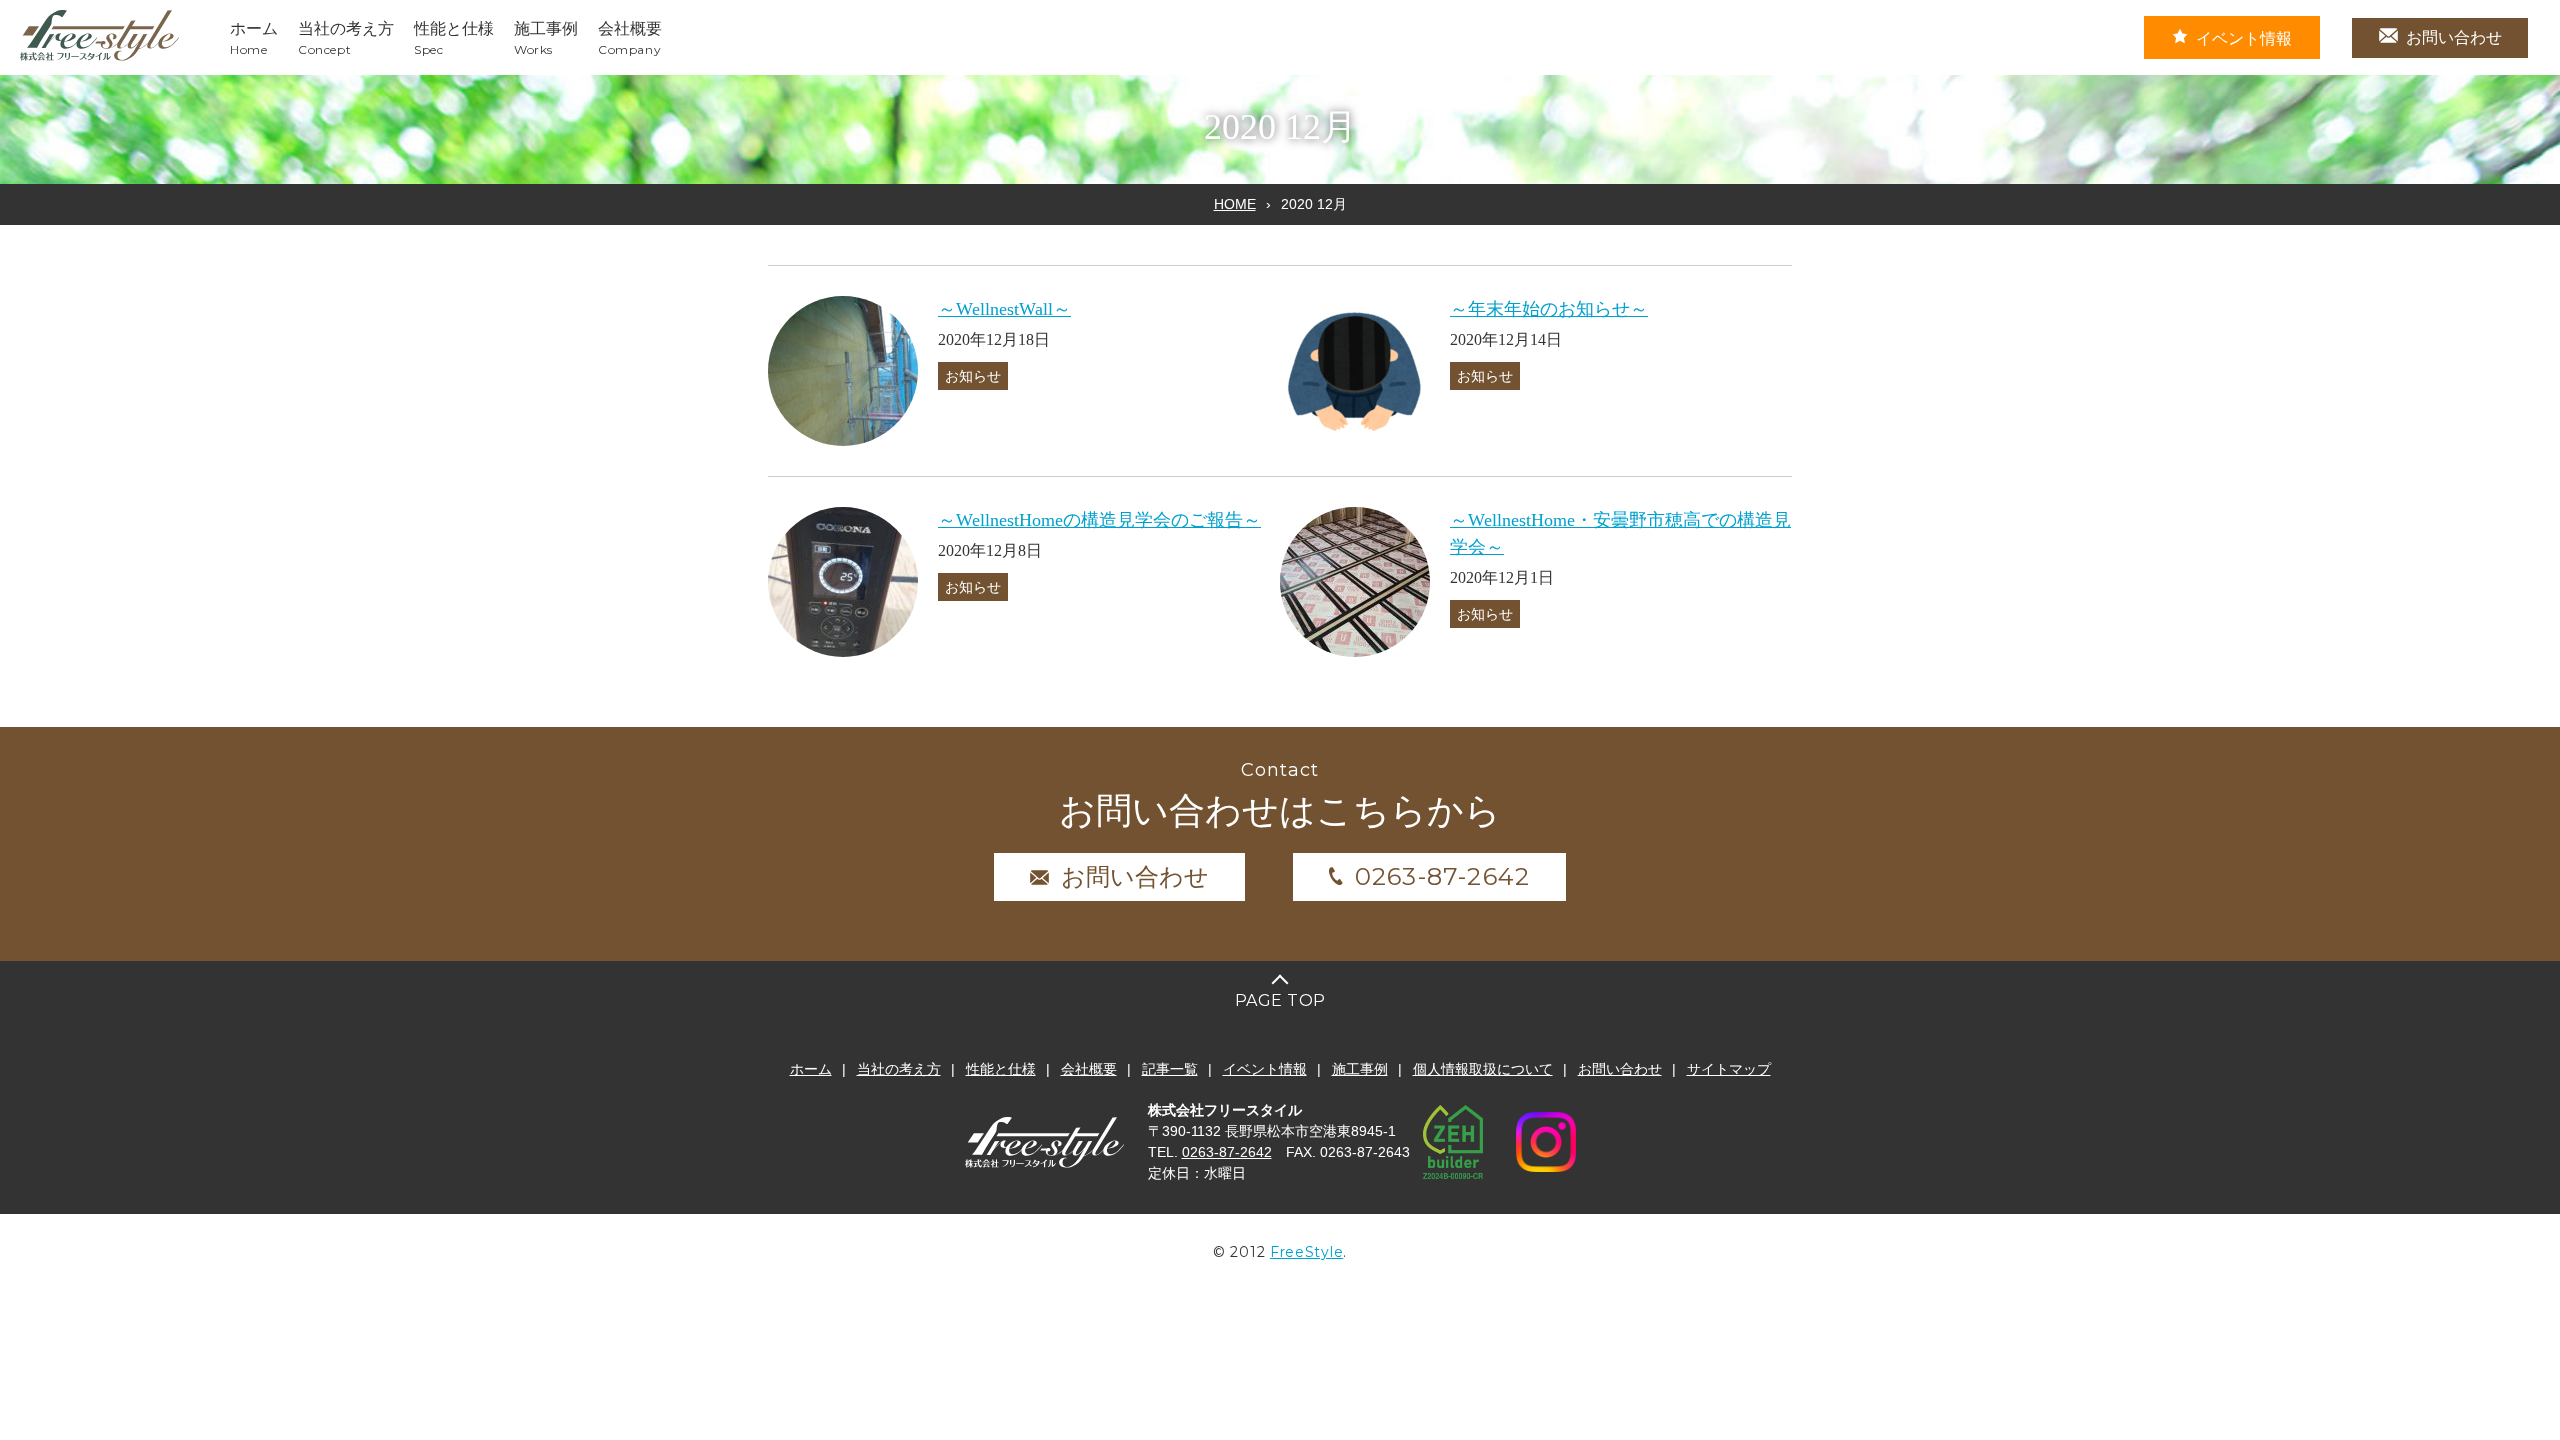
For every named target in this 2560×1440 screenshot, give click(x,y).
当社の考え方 (899, 1069)
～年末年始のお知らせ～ (1549, 309)
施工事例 (1360, 1069)
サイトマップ (1729, 1069)
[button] (843, 371)
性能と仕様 (1001, 1069)
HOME (1235, 204)
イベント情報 (2244, 38)
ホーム (811, 1069)
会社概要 (1089, 1069)
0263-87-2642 (1442, 876)
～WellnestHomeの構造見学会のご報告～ (1099, 520)
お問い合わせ (2454, 37)
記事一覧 (1170, 1069)
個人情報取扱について (1483, 1069)
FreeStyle (1306, 1252)
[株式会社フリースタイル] (100, 57)
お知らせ (973, 376)
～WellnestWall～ (1004, 309)
